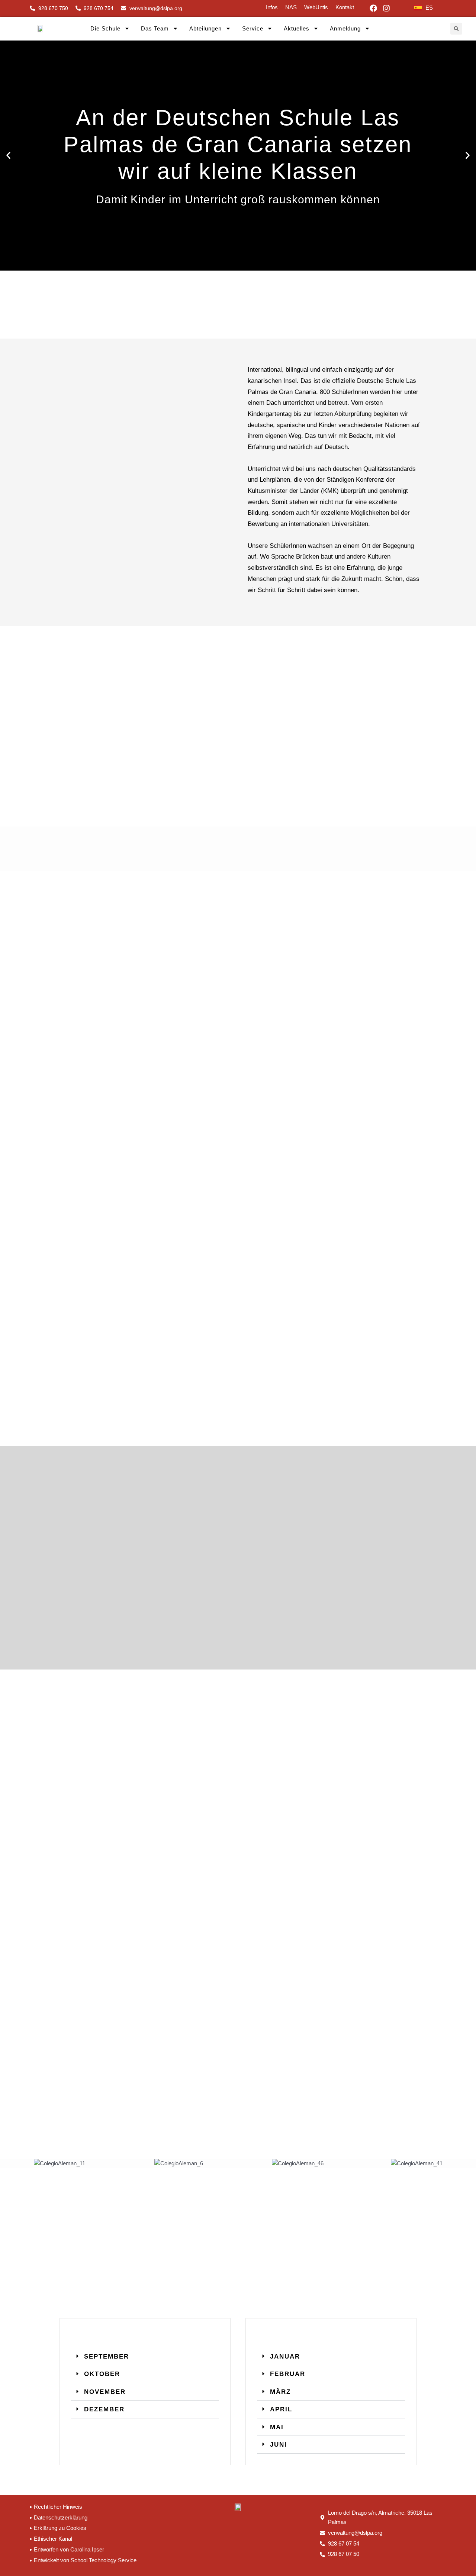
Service (253, 28)
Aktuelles (297, 28)
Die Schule (105, 28)
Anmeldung (345, 28)
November (105, 2392)
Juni (279, 2444)
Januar (285, 2356)
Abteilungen (205, 28)
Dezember (104, 2409)
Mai (277, 2427)
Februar (288, 2374)
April (281, 2409)
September (107, 2356)
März (280, 2392)
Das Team (155, 28)
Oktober (102, 2374)
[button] (456, 29)
